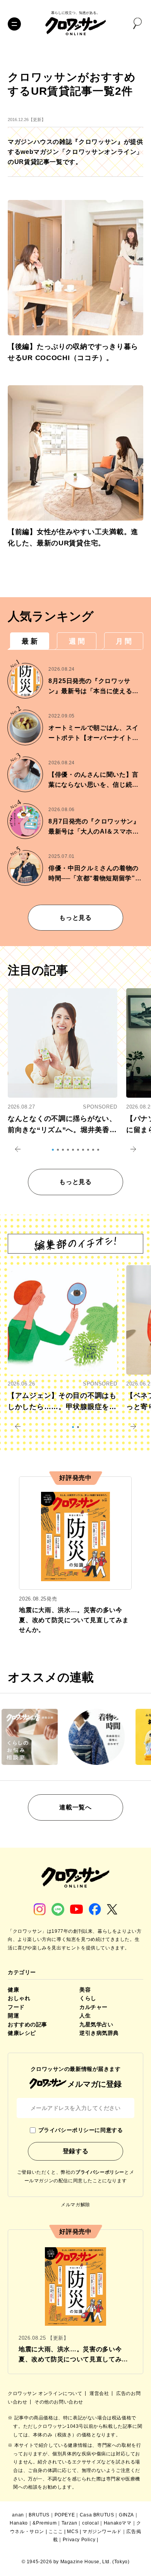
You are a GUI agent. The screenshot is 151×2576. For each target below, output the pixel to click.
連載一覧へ (75, 1807)
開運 (13, 2016)
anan (18, 2515)
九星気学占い (96, 2024)
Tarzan (69, 2523)
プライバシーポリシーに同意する (81, 2130)
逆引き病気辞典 (99, 2033)
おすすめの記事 (27, 2024)
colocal (90, 2523)
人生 (85, 2016)
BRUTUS (39, 2515)
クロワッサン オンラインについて (46, 2393)
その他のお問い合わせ (59, 2402)
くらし (88, 1998)
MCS (73, 2532)
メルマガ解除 (75, 2205)
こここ (56, 2532)
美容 (85, 1990)
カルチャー (94, 2007)
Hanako (19, 2523)
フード (16, 2007)
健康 (13, 1990)
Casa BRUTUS (97, 2515)
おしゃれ (19, 1998)
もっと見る (75, 918)
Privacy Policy (79, 2540)
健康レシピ (22, 2033)
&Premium (45, 2523)
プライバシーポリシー (100, 2172)
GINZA (126, 2515)
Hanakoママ (118, 2523)
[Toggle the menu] (14, 24)
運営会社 (100, 2393)
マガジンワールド (102, 2532)
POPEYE (65, 2515)
